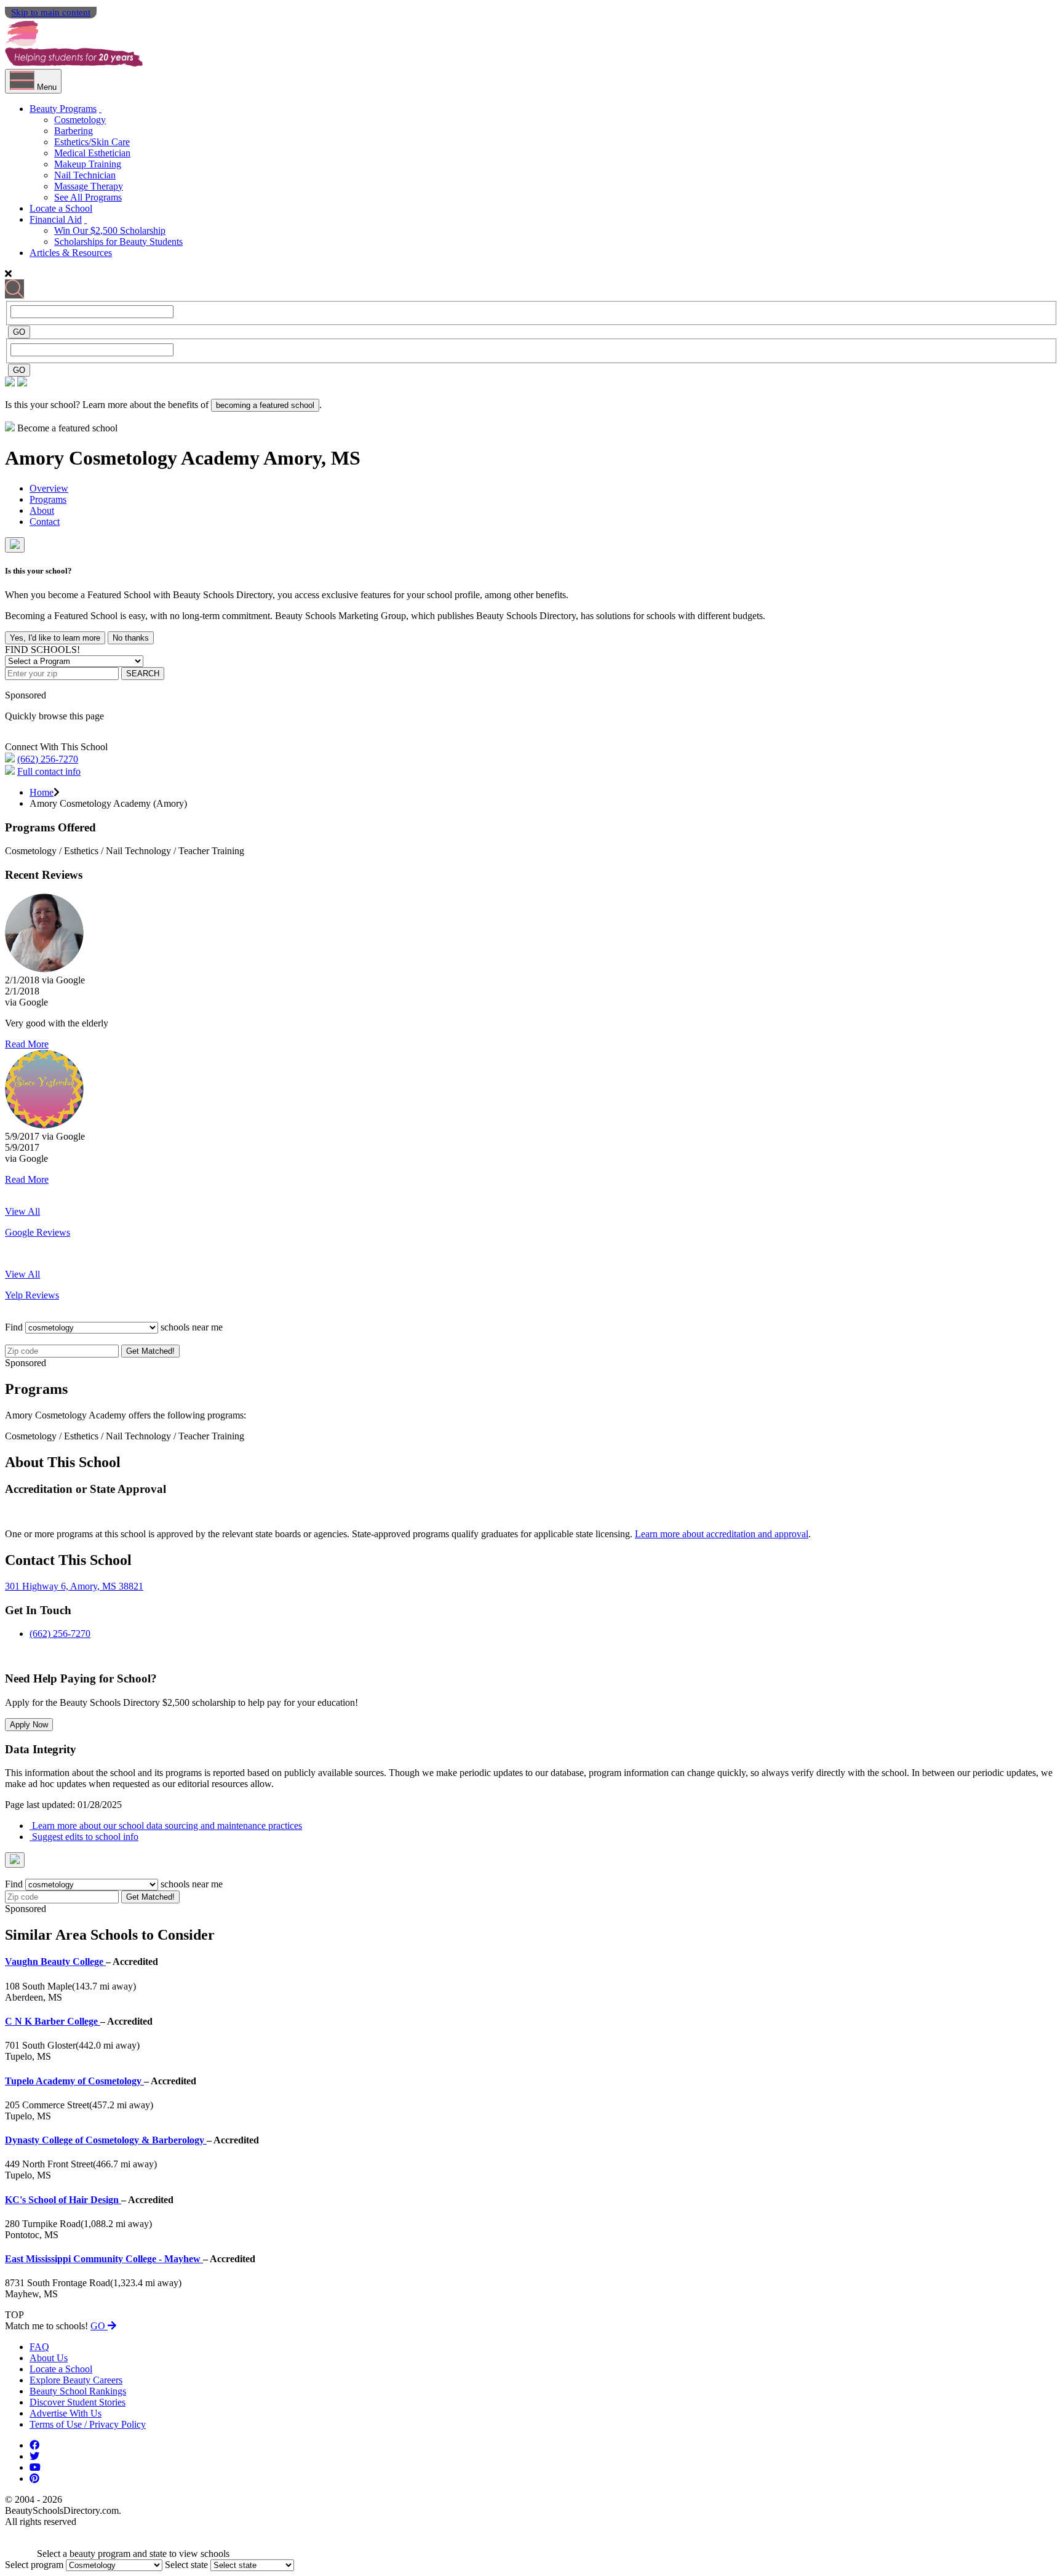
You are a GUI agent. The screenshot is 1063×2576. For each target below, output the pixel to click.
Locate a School (61, 208)
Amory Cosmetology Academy (134, 458)
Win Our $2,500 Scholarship (110, 230)
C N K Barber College (53, 2021)
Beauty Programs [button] (63, 109)
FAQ (39, 2347)
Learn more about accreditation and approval (722, 1534)
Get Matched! (150, 1351)
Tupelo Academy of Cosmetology (74, 2081)
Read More (27, 1044)
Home (42, 792)
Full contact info (49, 771)
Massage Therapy (89, 186)
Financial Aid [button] (56, 219)
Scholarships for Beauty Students (118, 242)
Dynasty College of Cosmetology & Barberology (106, 2140)
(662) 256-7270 (48, 759)
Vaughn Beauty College (55, 1962)
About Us (49, 2358)
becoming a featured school (265, 405)
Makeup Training (88, 164)
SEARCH (143, 674)
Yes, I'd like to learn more (55, 638)
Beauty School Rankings (78, 2391)
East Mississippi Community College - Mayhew (104, 2259)
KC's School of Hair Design (63, 2200)
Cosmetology (80, 120)
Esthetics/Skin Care (92, 142)
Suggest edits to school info (84, 1837)
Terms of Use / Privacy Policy (88, 2424)
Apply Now (29, 1725)
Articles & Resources (71, 253)
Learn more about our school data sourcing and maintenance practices (166, 1826)
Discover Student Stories (78, 2402)
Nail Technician (85, 175)
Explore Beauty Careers (76, 2380)
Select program (34, 2565)
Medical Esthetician (92, 153)
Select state (186, 2565)
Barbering (74, 131)
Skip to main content (51, 12)
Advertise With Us (66, 2413)
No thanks (131, 638)
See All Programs (88, 197)
